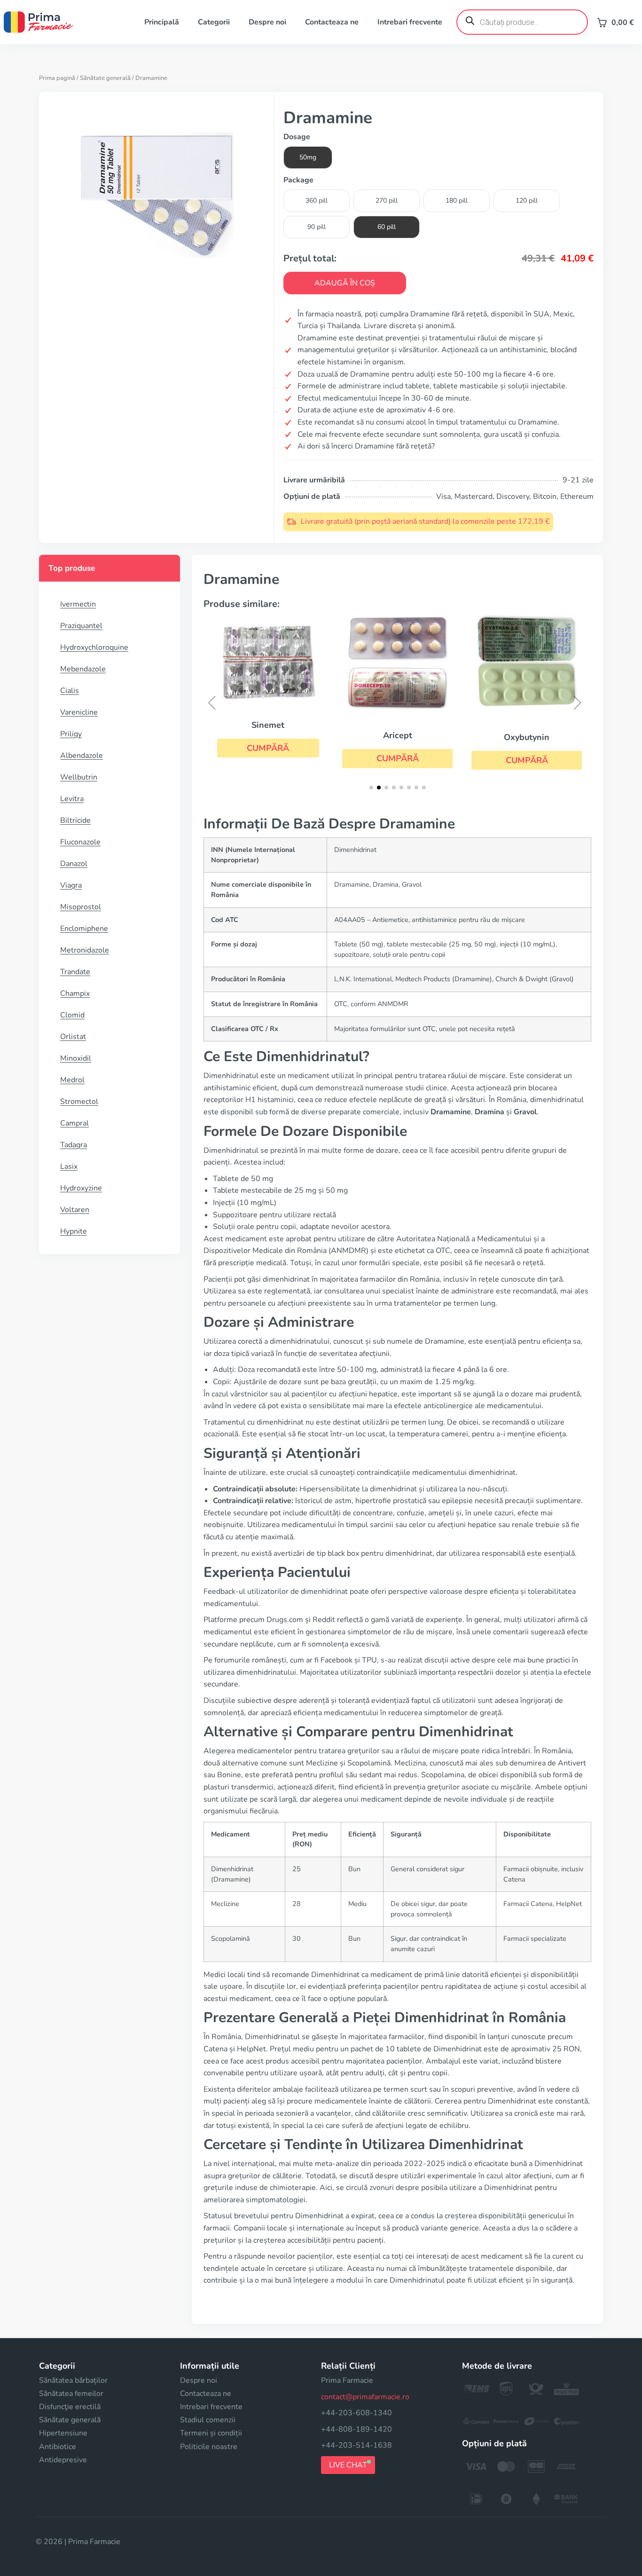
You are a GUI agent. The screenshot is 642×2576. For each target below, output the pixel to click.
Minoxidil (76, 1058)
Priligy (71, 734)
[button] (268, 748)
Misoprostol (81, 907)
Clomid (72, 1015)
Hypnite (74, 1231)
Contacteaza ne (332, 22)
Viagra (71, 885)
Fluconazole (80, 842)
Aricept (398, 735)
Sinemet (268, 725)
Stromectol (79, 1102)
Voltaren (75, 1210)
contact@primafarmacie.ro (365, 2397)
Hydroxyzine (81, 1188)
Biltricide (75, 820)
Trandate (75, 972)
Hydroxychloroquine (94, 647)
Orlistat (73, 1037)
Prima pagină (57, 78)
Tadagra (74, 1145)
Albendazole (82, 756)
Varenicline (79, 712)
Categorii (214, 22)
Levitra (72, 799)
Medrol (72, 1080)
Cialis (70, 691)
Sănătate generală (105, 78)
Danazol (74, 864)
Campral (74, 1123)
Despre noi (267, 22)
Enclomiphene (84, 929)
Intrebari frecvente (410, 22)
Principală (162, 22)
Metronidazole (85, 950)
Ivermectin (78, 604)
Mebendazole (83, 669)
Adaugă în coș (345, 283)
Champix (75, 993)
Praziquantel (81, 626)
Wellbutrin (79, 777)
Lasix (69, 1166)
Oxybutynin (527, 737)
